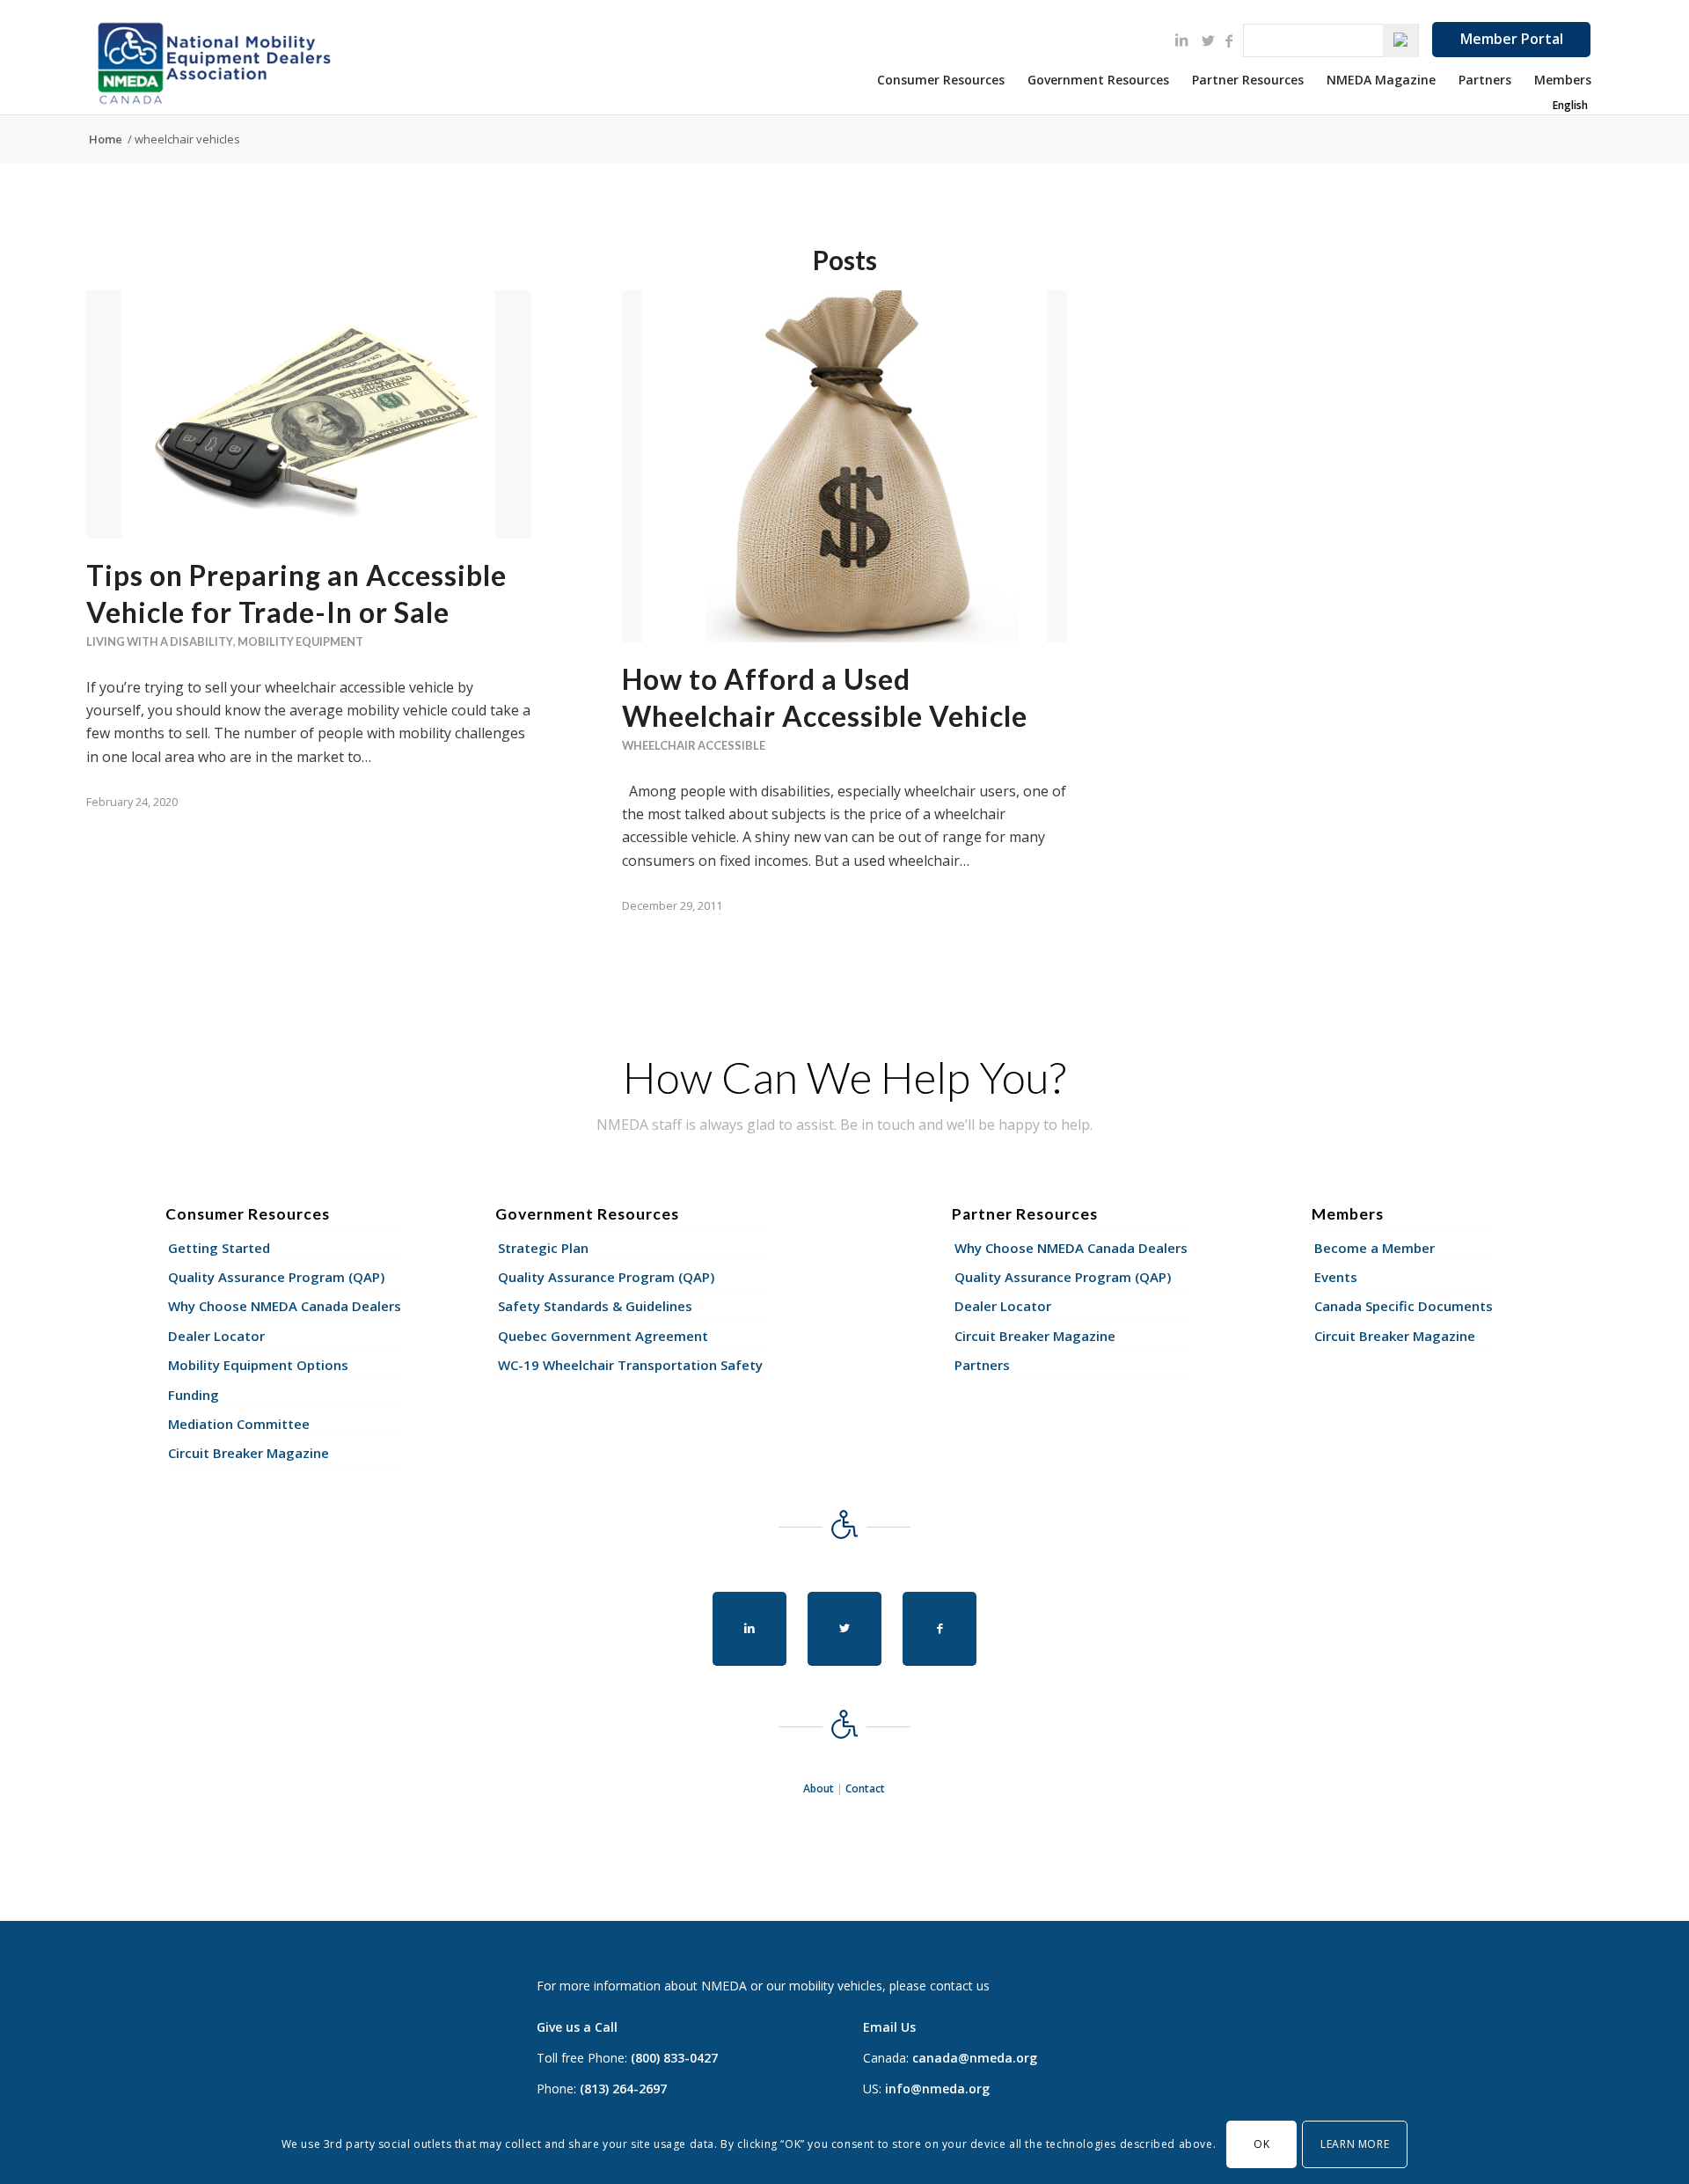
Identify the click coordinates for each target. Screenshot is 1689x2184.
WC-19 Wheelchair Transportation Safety (630, 1365)
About (819, 1788)
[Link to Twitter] (1208, 40)
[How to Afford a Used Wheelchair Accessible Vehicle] (844, 466)
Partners (982, 1365)
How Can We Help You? (844, 1077)
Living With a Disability (160, 641)
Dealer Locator (216, 1336)
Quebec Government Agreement (603, 1336)
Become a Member (1375, 1248)
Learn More (1355, 2144)
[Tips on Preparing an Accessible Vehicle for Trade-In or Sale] (309, 414)
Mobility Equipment (300, 641)
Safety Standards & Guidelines (595, 1306)
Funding (194, 1395)
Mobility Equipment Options (258, 1365)
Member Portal (1512, 39)
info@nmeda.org (937, 2089)
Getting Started (219, 1248)
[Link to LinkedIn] (1181, 40)
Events (1336, 1277)
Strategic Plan (543, 1248)
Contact (865, 1788)
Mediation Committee (239, 1424)
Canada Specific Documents (1404, 1306)
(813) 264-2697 (623, 2089)
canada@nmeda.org (975, 2058)
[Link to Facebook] (1229, 40)
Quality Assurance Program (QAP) (276, 1277)
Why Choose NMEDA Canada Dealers (285, 1306)
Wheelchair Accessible (694, 745)
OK (1261, 2144)
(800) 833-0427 (674, 2058)
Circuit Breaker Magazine (249, 1453)
